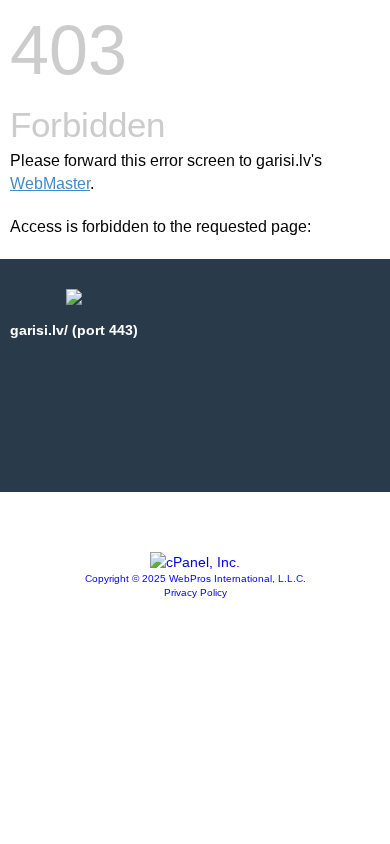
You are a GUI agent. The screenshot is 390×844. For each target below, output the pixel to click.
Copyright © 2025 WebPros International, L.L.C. (195, 578)
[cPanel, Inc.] (195, 562)
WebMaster (50, 183)
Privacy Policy (195, 592)
